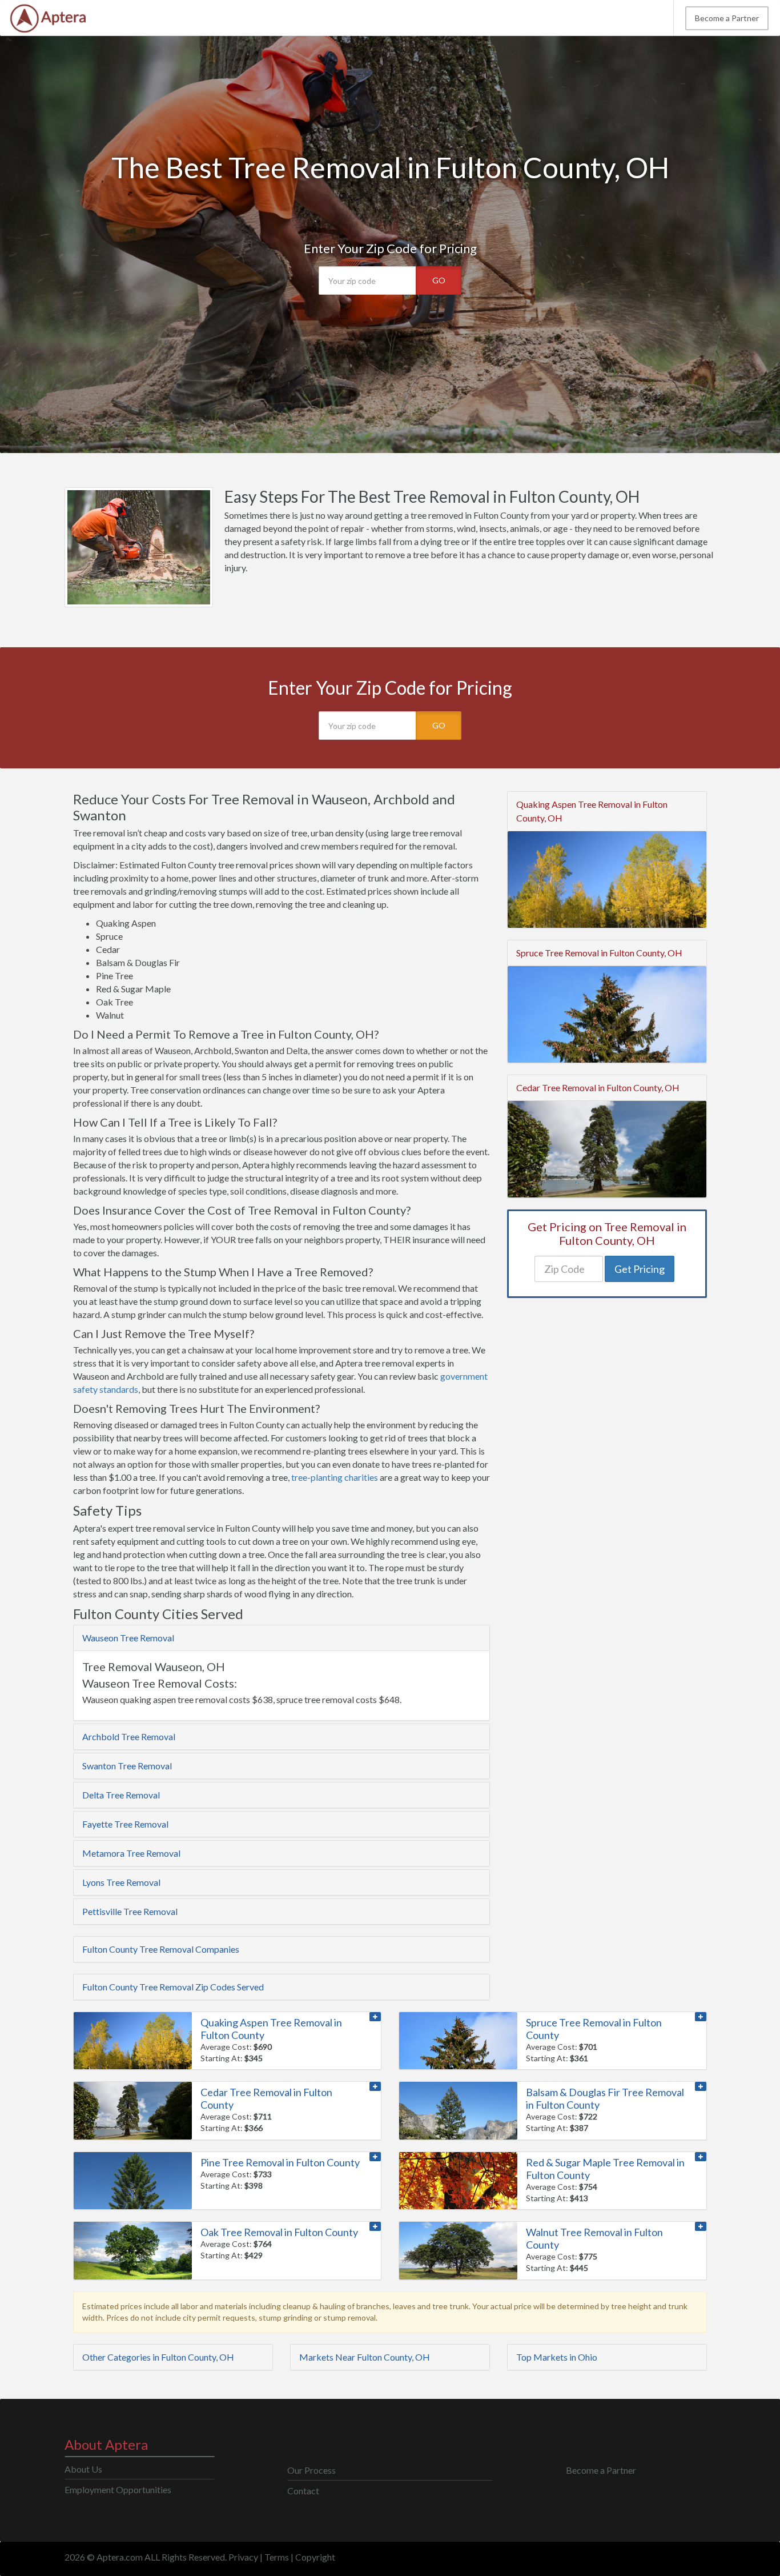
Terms (277, 2557)
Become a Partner (727, 18)
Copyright (315, 2557)
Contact (303, 2491)
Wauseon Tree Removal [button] (128, 1638)
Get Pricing (640, 1269)
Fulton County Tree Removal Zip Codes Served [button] (173, 1987)
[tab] (282, 1638)
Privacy (243, 2557)
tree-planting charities (335, 1477)
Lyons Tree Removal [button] (121, 1882)
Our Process (311, 2470)
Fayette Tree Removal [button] (125, 1824)
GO (439, 280)
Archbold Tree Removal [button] (129, 1736)
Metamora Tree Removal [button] (131, 1853)
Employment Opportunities (118, 2489)
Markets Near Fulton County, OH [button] (365, 2357)
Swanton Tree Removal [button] (127, 1766)
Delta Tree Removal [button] (121, 1795)
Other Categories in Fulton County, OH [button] (158, 2357)
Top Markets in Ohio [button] (557, 2357)
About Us (83, 2469)
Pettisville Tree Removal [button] (130, 1911)
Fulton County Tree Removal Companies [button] (161, 1949)
